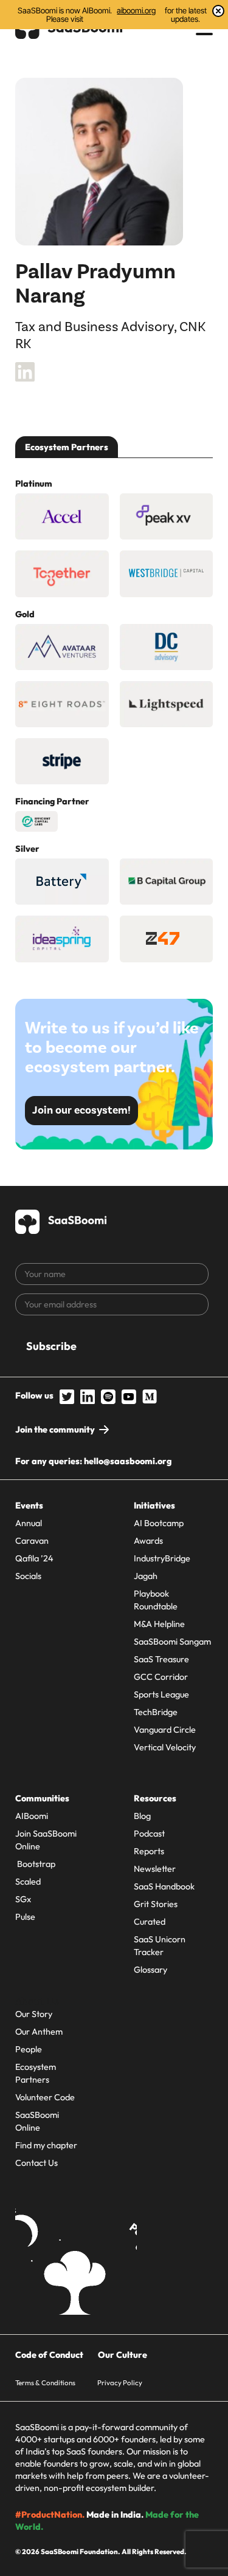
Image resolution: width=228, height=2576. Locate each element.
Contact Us (36, 2163)
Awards (148, 1541)
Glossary (150, 1970)
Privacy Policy (120, 2382)
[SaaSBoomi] (61, 1220)
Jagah (146, 1576)
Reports (149, 1851)
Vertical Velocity (165, 1747)
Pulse (25, 1917)
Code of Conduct (49, 2355)
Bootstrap (35, 1864)
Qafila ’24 (34, 1558)
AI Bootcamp (159, 1523)
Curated (150, 1922)
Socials (28, 1576)
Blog (142, 1816)
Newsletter (155, 1869)
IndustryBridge (162, 1558)
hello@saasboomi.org (128, 1461)
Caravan (32, 1541)
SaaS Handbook (164, 1886)
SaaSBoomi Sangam (172, 1642)
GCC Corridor (161, 1677)
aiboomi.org (136, 11)
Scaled (28, 1882)
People (29, 2049)
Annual (29, 1523)
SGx (23, 1899)
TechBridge (156, 1712)
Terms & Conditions (45, 2382)
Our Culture (123, 2355)
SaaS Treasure (161, 1659)
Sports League (161, 1694)
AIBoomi (32, 1816)
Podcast (149, 1834)
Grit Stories (156, 1904)
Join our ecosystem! (81, 1110)
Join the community (55, 1430)
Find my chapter (46, 2145)
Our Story (34, 2014)
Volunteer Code (45, 2097)
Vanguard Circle (165, 1730)
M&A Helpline (159, 1624)
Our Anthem (39, 2032)
